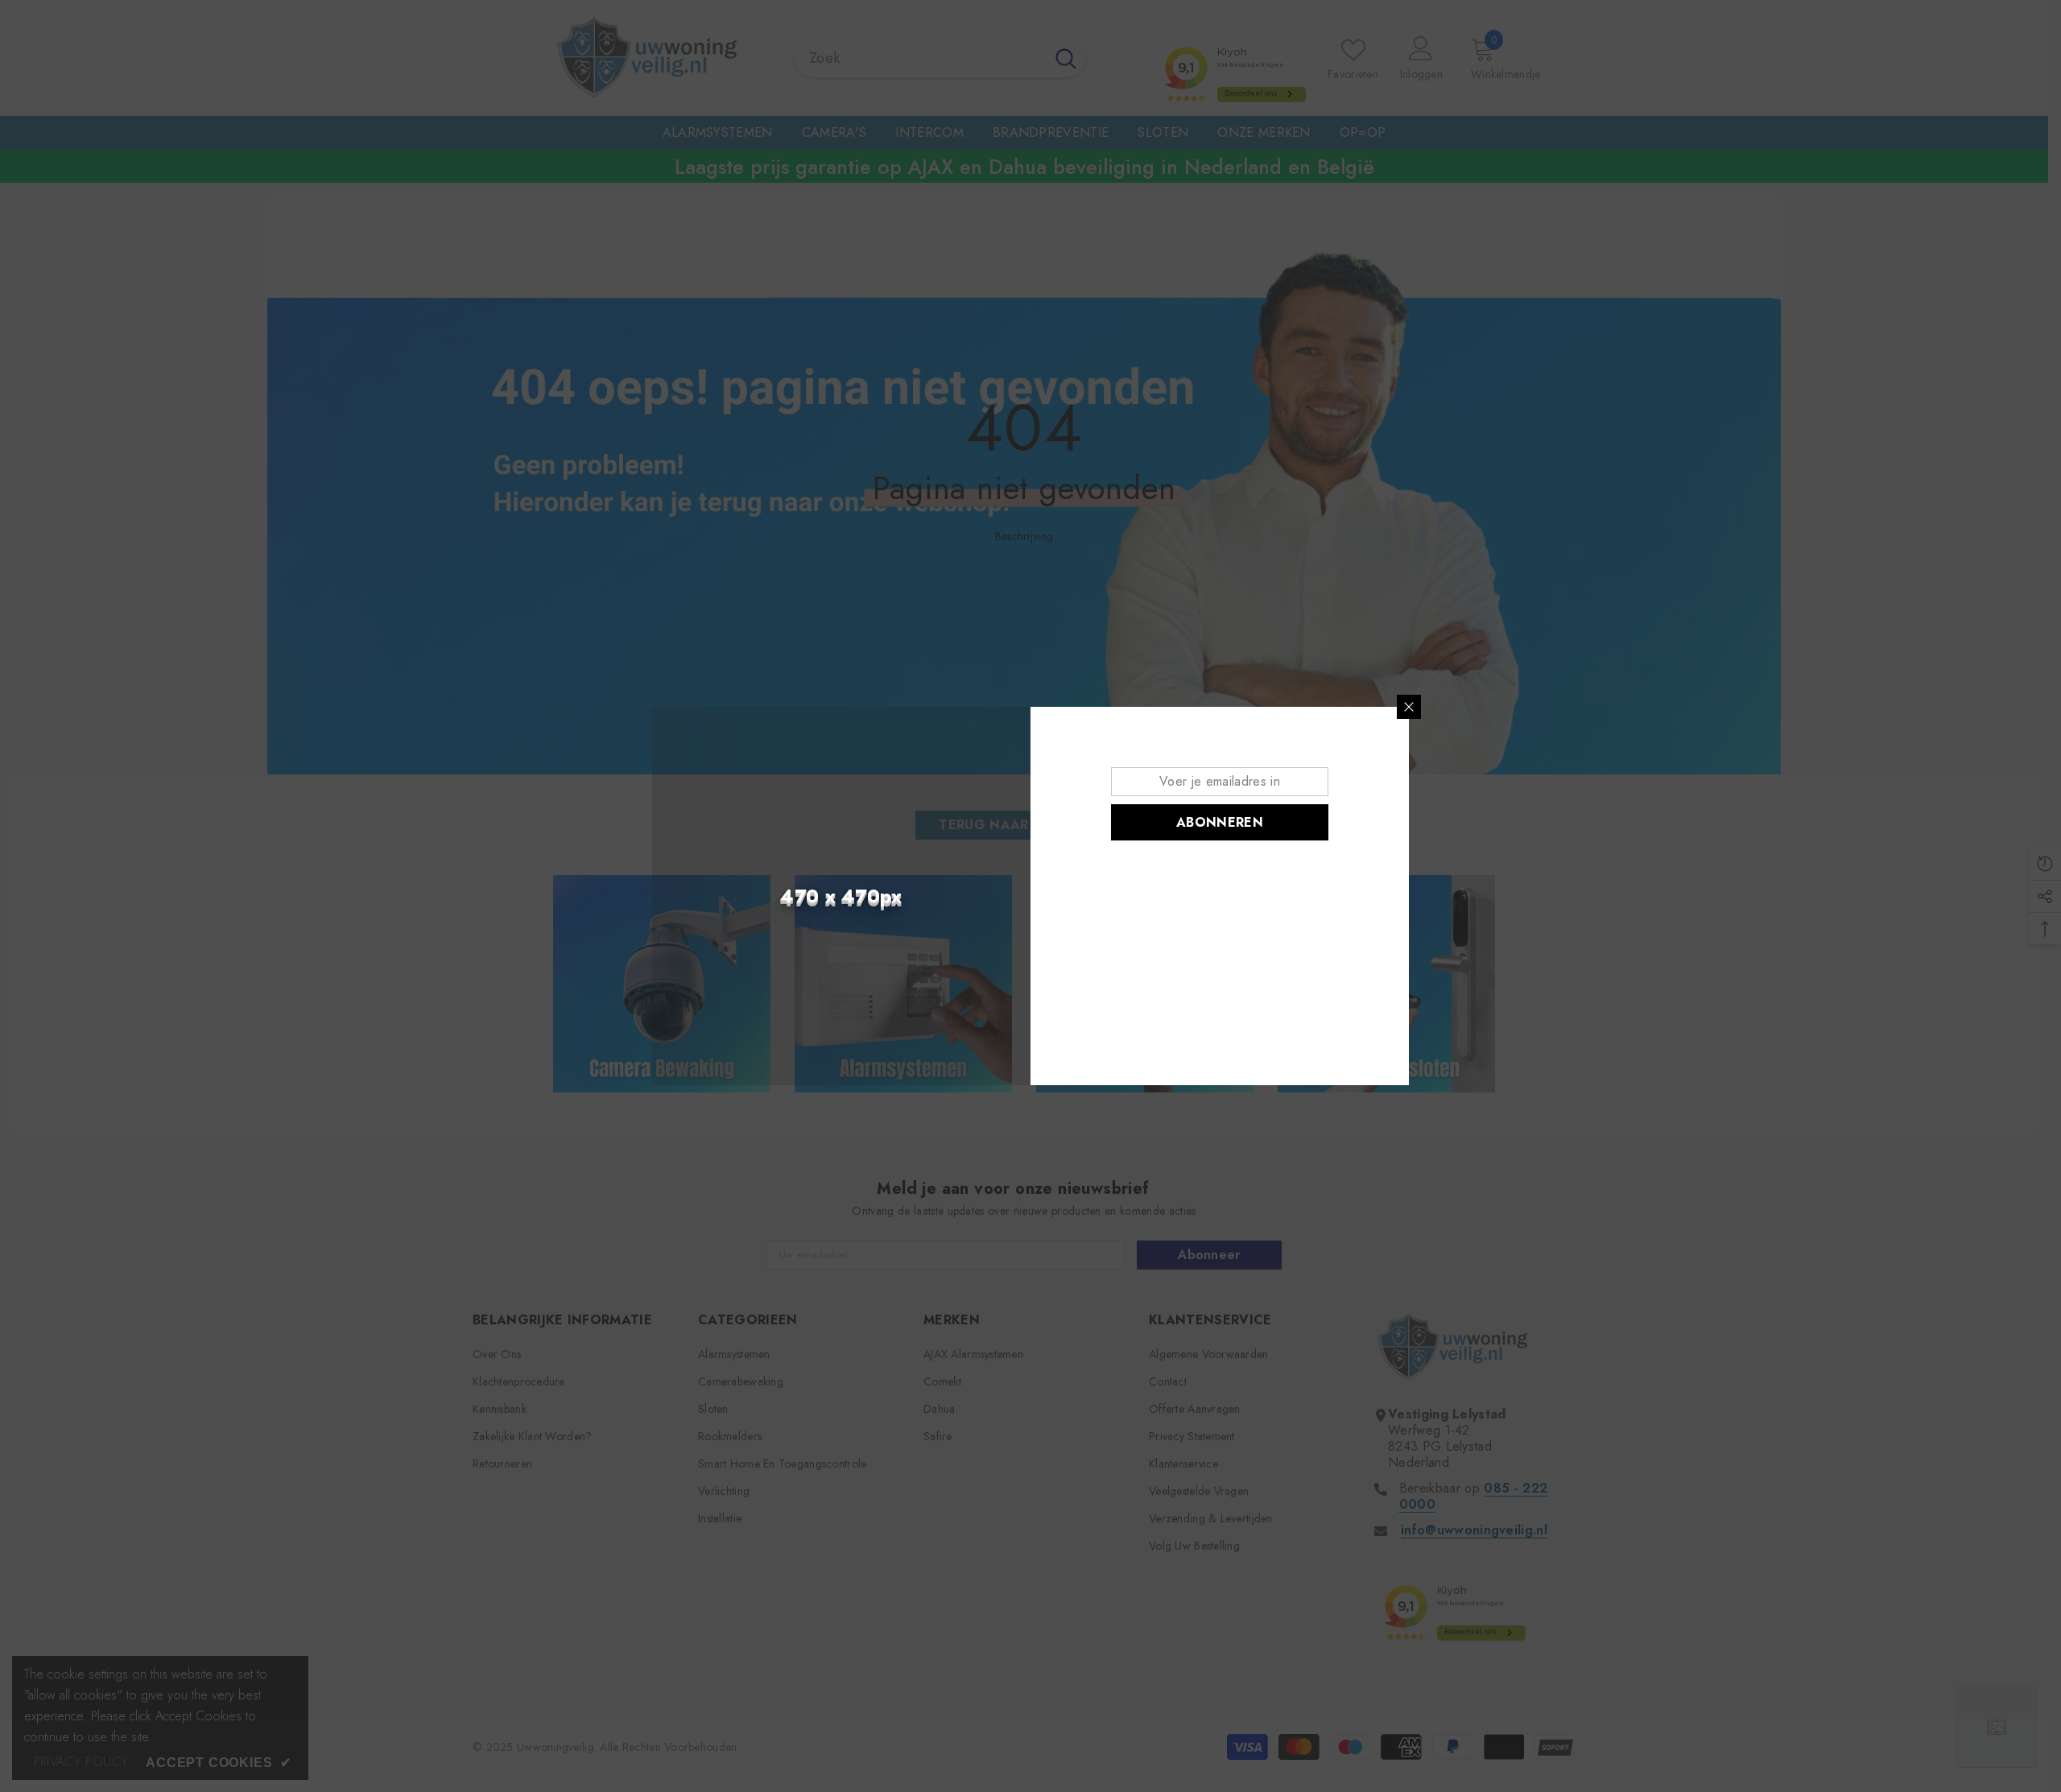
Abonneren (1220, 822)
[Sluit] (1409, 707)
